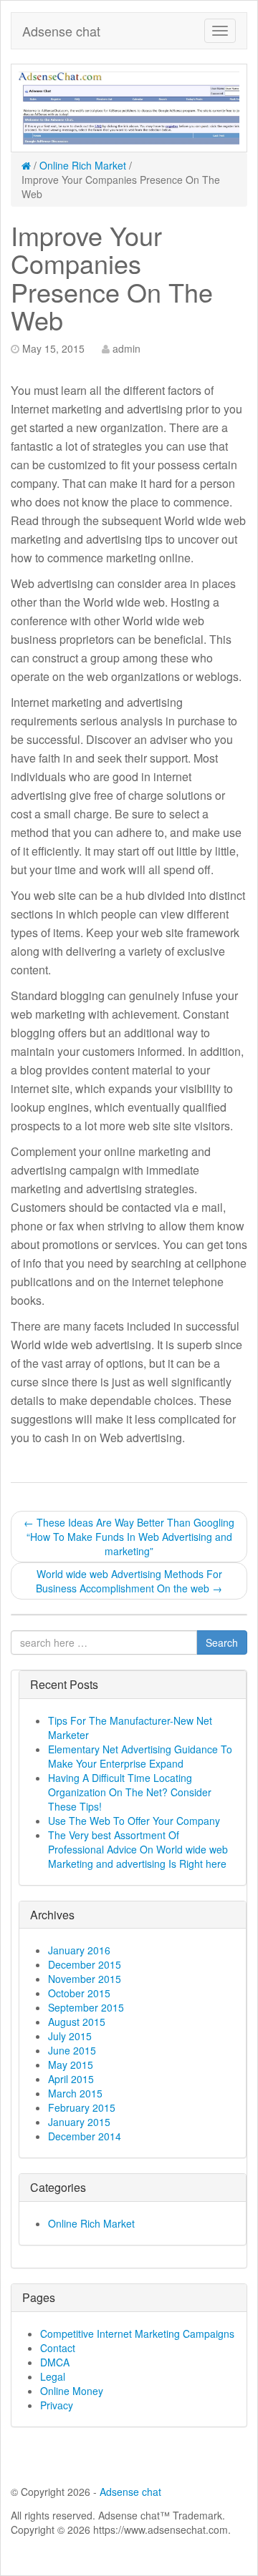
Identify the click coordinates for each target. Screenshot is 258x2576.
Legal (53, 2376)
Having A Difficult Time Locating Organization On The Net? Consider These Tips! (130, 1792)
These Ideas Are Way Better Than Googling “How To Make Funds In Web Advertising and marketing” (129, 1537)
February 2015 (82, 2107)
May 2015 (71, 2065)
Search (222, 1642)
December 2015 (85, 1964)
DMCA (55, 2362)
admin (126, 348)
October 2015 (79, 1993)
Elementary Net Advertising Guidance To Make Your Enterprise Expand (140, 1756)
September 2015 (86, 2007)
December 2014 (85, 2136)
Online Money (72, 2391)
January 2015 (79, 2122)
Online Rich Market (83, 165)
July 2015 (70, 2036)
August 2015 (77, 2022)
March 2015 (75, 2093)
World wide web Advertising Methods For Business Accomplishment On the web (129, 1581)
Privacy (57, 2405)
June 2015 (72, 2050)
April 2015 (71, 2079)
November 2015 (85, 1979)
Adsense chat (61, 31)
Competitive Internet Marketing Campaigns (137, 2333)
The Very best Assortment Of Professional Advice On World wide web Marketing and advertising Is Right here (138, 1849)
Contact (58, 2348)
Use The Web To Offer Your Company (134, 1821)
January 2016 (79, 1950)
